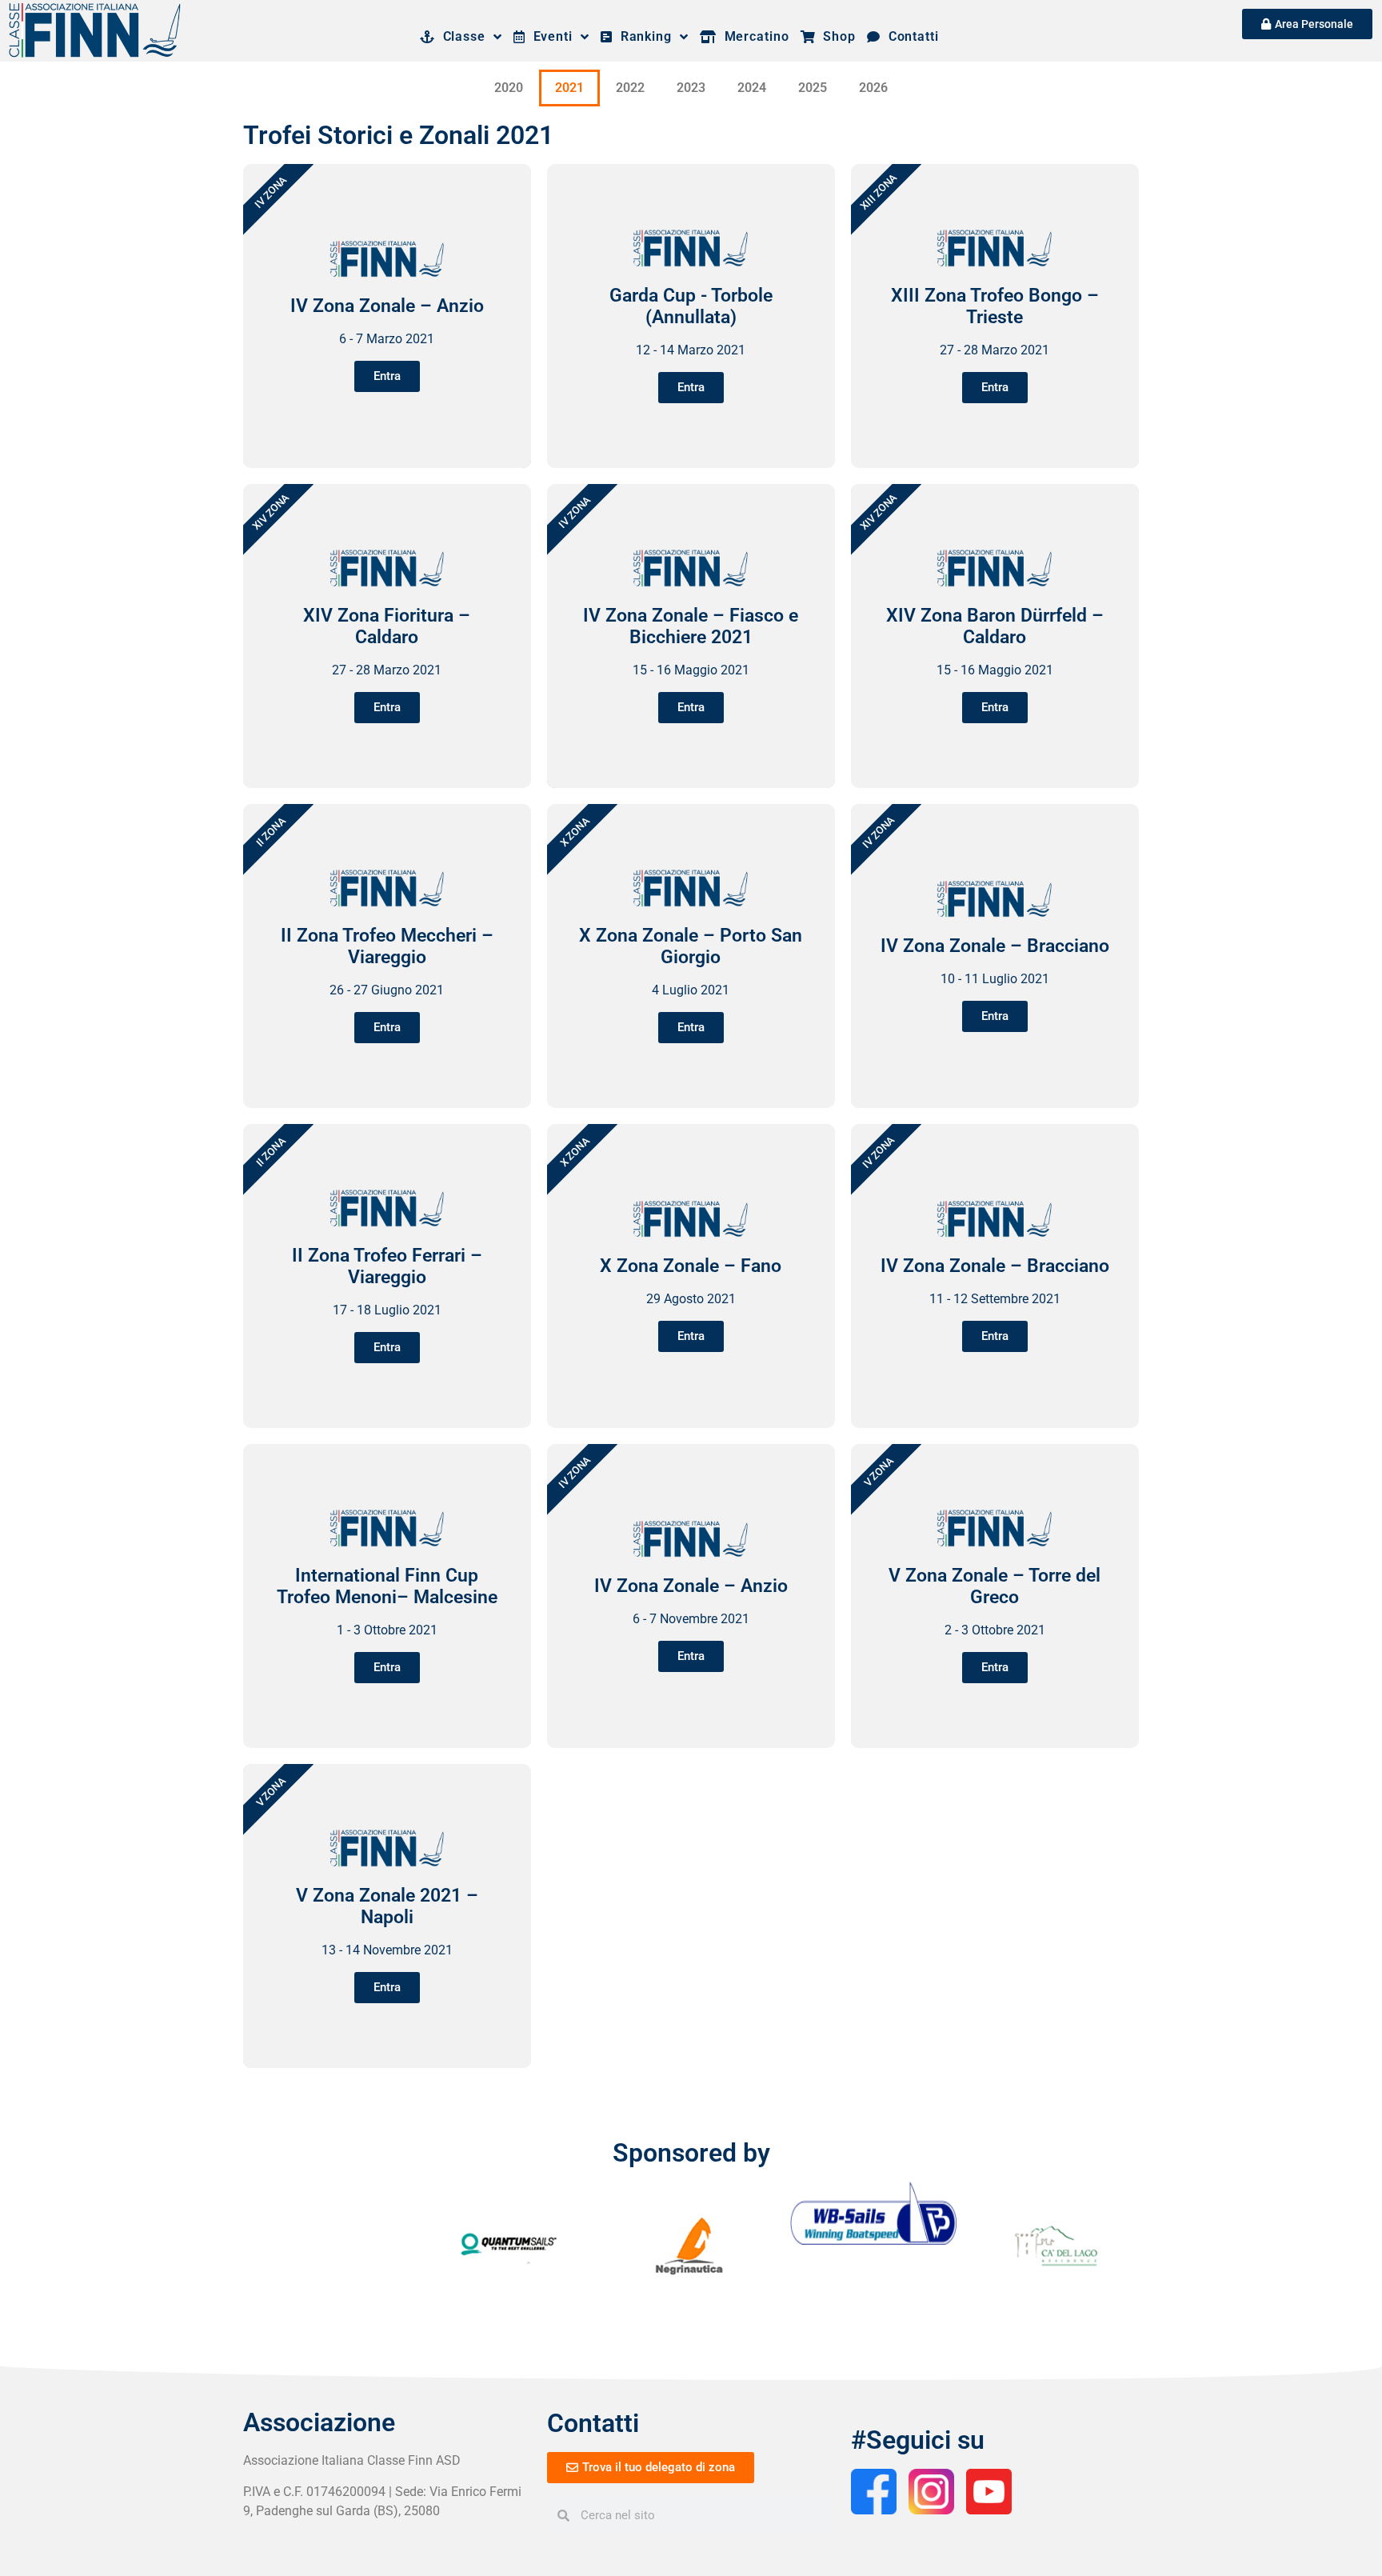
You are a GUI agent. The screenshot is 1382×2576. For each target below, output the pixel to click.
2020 (509, 88)
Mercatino (753, 36)
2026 (873, 88)
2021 (569, 88)
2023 (691, 88)
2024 (752, 88)
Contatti (910, 36)
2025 (813, 88)
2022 (630, 88)
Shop (836, 36)
